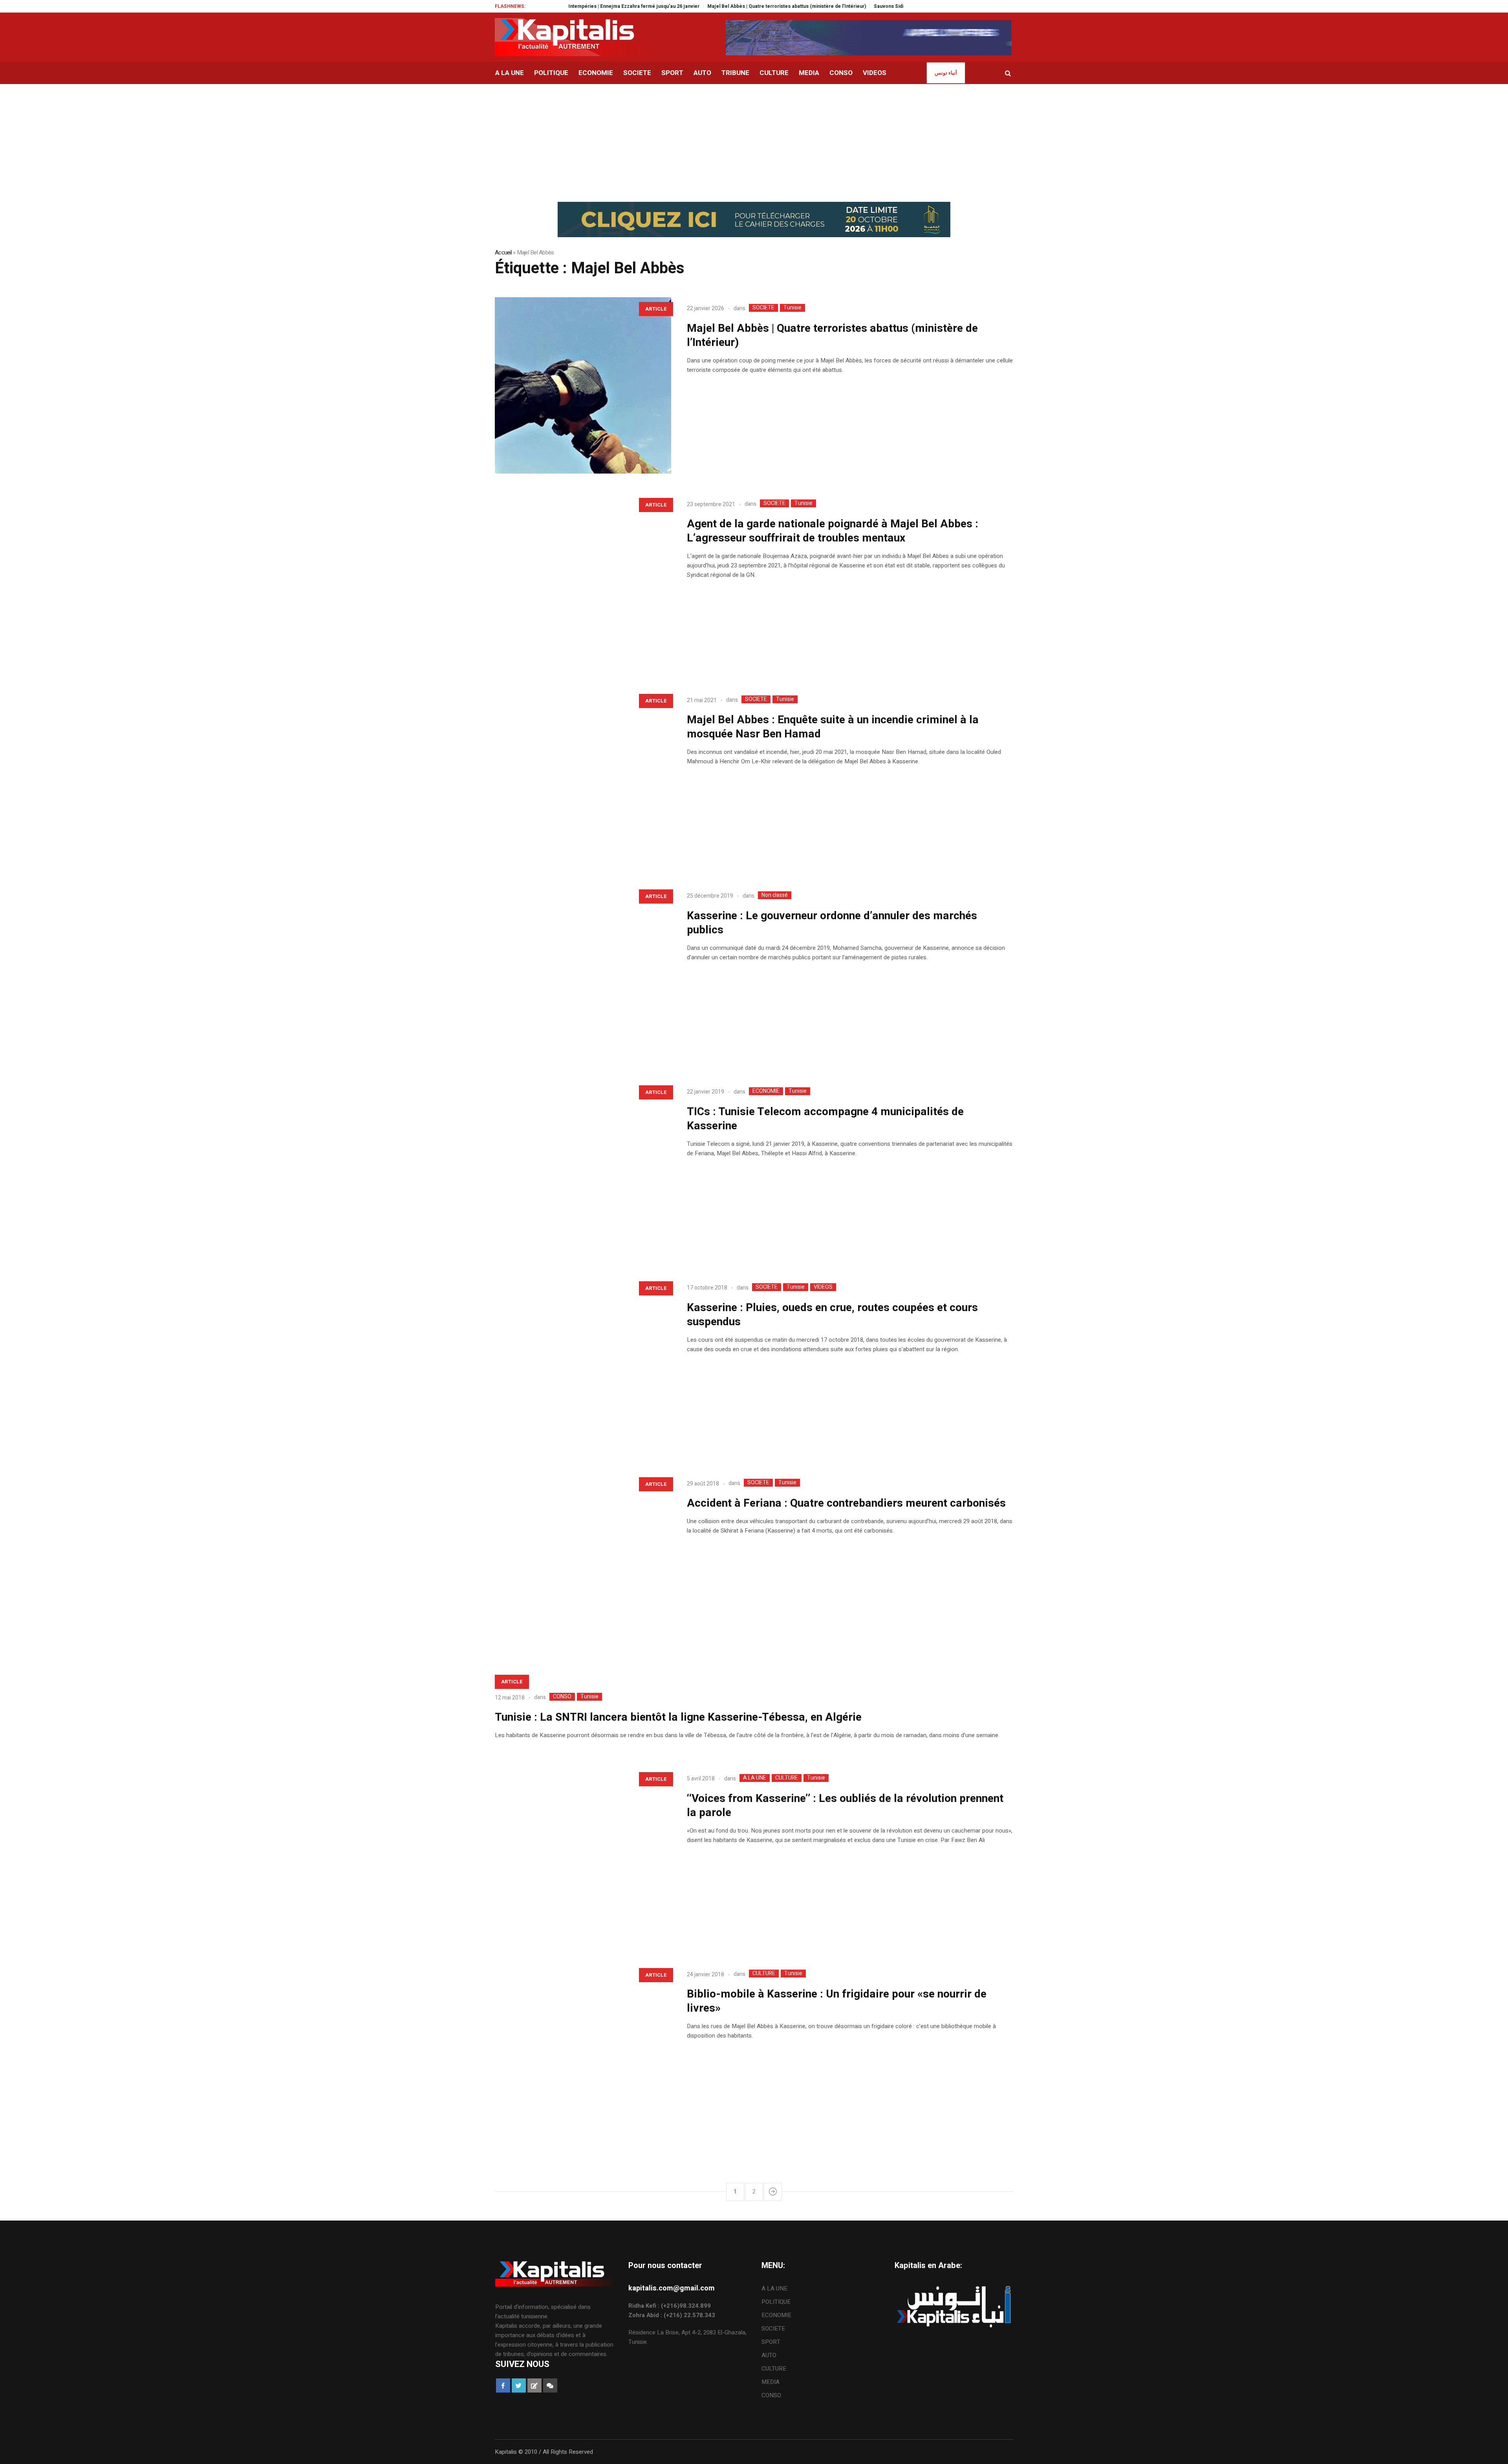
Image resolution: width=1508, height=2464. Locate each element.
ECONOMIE (766, 1091)
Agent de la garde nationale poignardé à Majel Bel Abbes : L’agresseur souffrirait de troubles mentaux (833, 531)
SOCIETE (763, 308)
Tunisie (792, 308)
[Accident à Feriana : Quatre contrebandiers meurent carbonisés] (583, 1561)
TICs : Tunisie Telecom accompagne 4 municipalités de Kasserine (825, 1119)
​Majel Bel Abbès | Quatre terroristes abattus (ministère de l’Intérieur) (686, 6)
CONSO (562, 1697)
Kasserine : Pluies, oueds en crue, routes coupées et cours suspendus (832, 1315)
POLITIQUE (776, 2302)
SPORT (771, 2342)
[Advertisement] (754, 143)
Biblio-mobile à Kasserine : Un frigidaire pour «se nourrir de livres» (837, 2001)
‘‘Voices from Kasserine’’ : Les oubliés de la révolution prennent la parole (845, 1806)
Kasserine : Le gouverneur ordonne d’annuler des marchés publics (832, 923)
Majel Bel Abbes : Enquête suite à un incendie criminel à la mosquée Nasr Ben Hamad (833, 727)
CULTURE (787, 1778)
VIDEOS (823, 1287)
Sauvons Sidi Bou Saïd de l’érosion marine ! (823, 6)
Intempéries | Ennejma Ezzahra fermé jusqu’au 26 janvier (533, 6)
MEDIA (770, 2382)
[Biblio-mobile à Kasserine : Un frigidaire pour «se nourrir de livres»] (583, 2052)
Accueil (503, 252)
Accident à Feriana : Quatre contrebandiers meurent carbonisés (846, 1503)
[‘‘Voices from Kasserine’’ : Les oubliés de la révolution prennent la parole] (583, 1856)
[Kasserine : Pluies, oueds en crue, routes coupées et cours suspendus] (583, 1365)
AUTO (769, 2355)
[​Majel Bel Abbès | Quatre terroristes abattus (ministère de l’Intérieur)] (583, 385)
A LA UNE (755, 1778)
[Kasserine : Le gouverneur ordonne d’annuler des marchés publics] (583, 973)
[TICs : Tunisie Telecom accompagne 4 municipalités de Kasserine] (583, 1169)
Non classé (775, 895)
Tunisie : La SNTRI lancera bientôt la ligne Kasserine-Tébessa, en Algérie (678, 1717)
